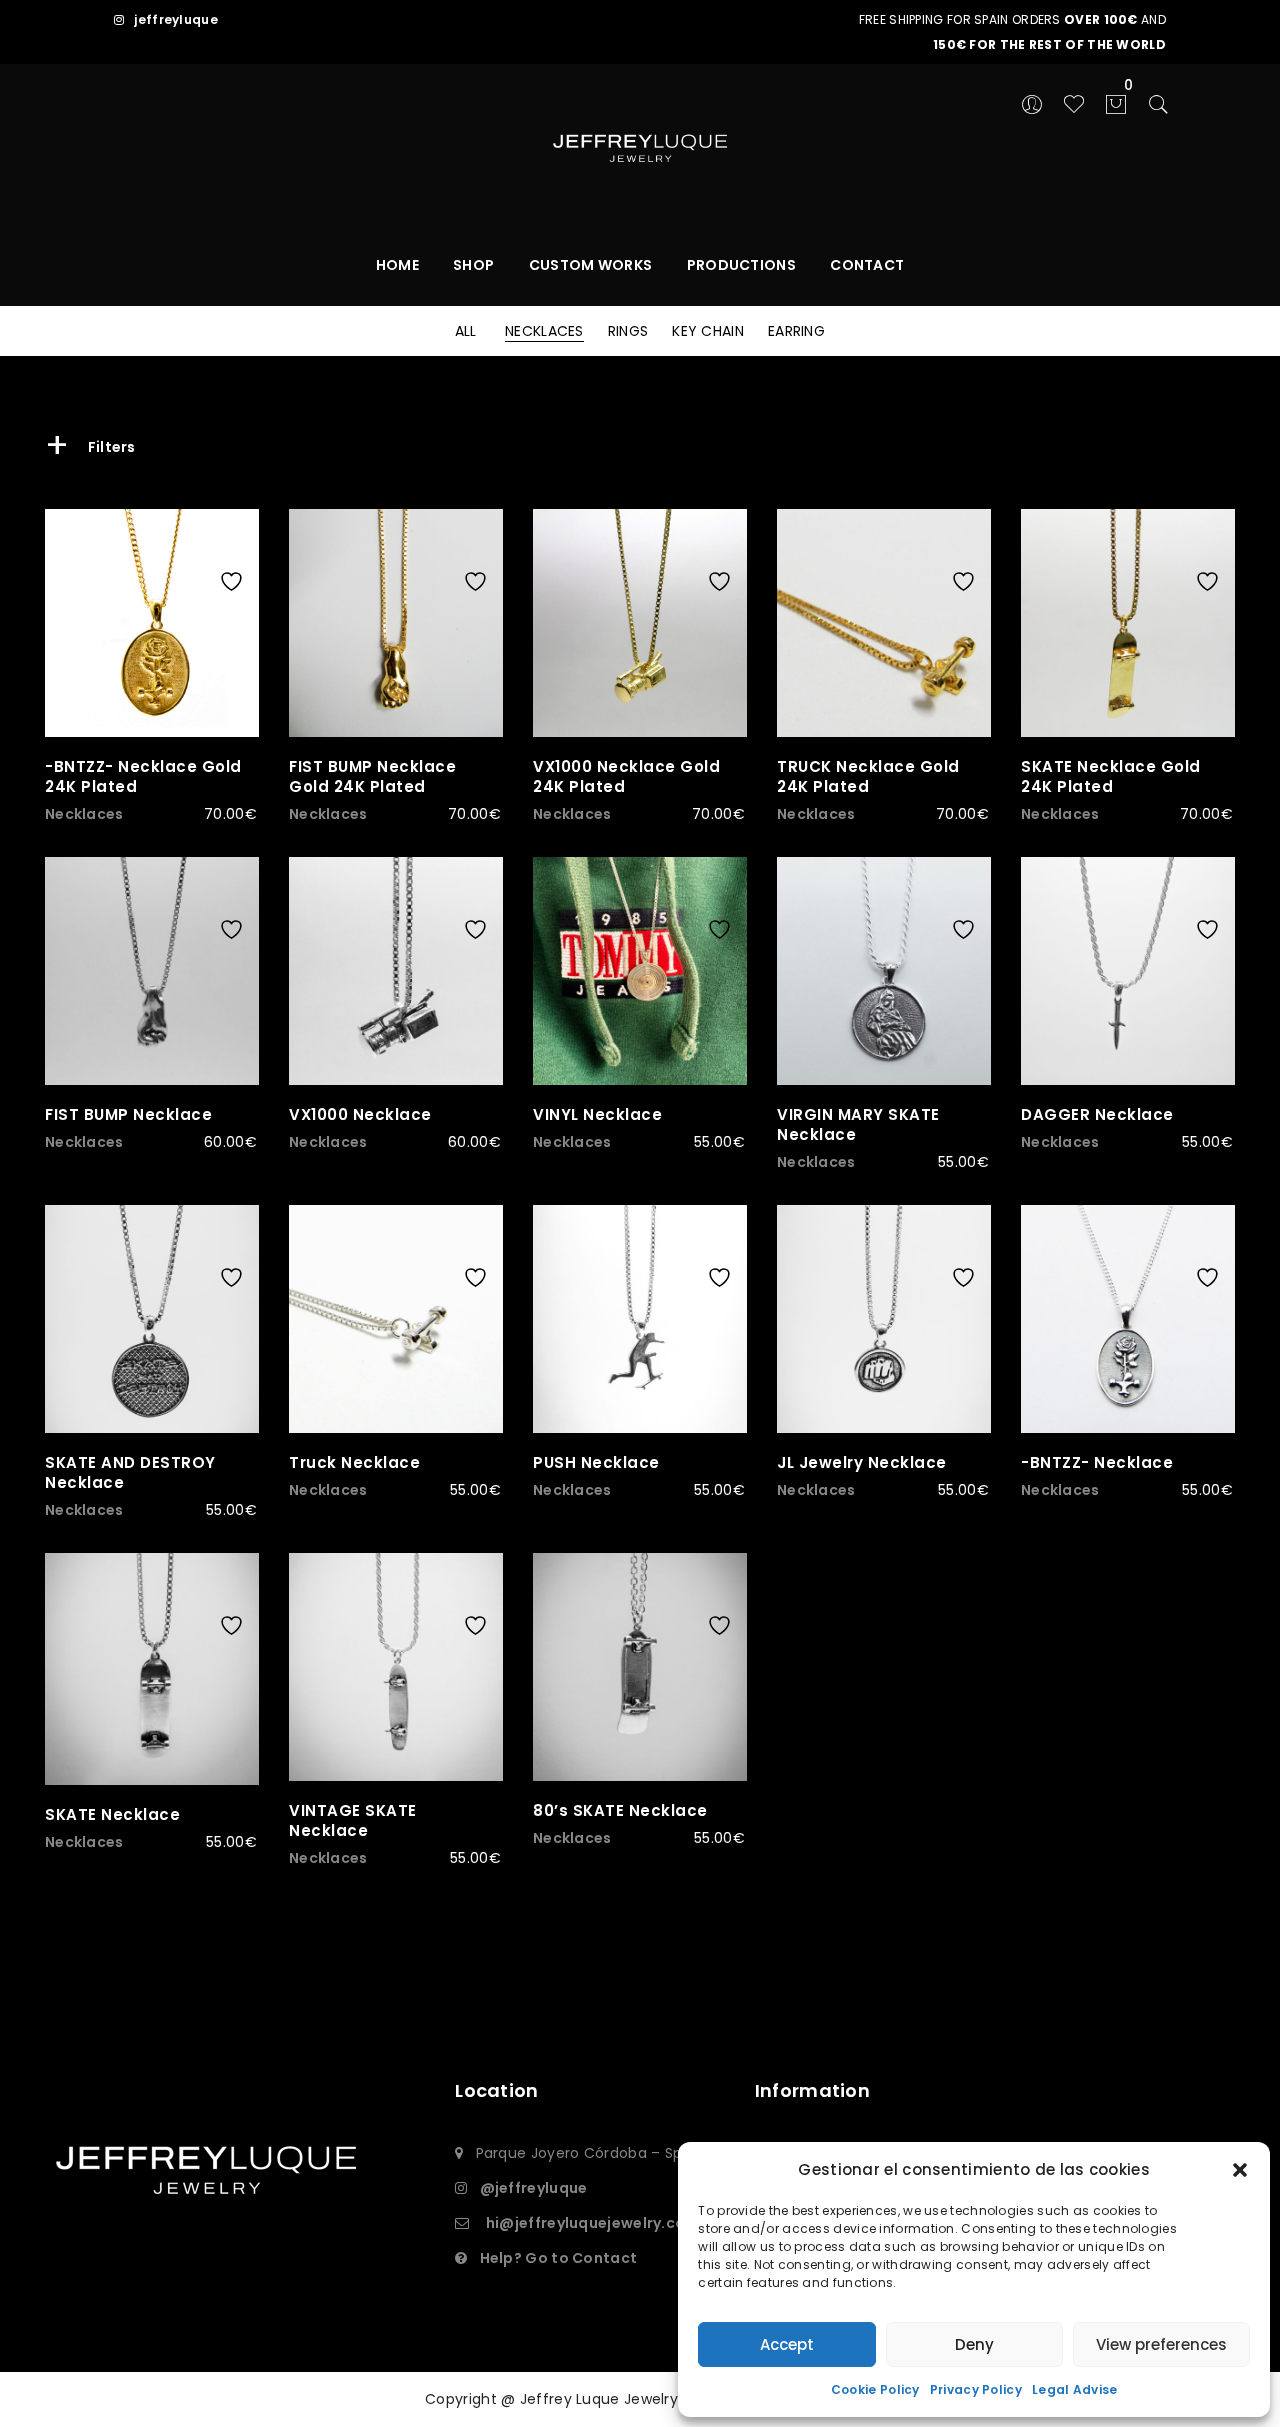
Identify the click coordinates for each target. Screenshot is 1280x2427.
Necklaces (544, 331)
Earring (796, 331)
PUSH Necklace (596, 1462)
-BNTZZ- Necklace (1097, 1462)
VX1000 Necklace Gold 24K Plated (626, 776)
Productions (741, 265)
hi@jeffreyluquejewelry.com (593, 2223)
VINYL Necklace (597, 1114)
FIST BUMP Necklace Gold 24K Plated (372, 776)
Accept (787, 2344)
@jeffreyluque (534, 2188)
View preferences (1161, 2344)
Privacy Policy (976, 2389)
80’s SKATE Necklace (620, 1810)
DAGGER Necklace (1097, 1114)
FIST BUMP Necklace (128, 1114)
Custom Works (591, 265)
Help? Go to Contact (559, 2258)
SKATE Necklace (112, 1814)
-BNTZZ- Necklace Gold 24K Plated (143, 776)
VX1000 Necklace (360, 1114)
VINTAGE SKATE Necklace (353, 1820)
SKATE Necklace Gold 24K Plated (1111, 776)
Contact (867, 265)
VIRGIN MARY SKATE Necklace (858, 1124)
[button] (1240, 2170)
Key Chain (708, 331)
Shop (473, 265)
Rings (628, 331)
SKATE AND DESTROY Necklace (130, 1472)
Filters (90, 447)
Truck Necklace (354, 1462)
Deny (974, 2344)
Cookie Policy (875, 2389)
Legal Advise (1075, 2389)
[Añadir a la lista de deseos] (236, 541)
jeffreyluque (176, 19)
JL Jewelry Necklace (862, 1462)
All (466, 331)
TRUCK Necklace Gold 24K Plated (868, 776)
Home (397, 265)
